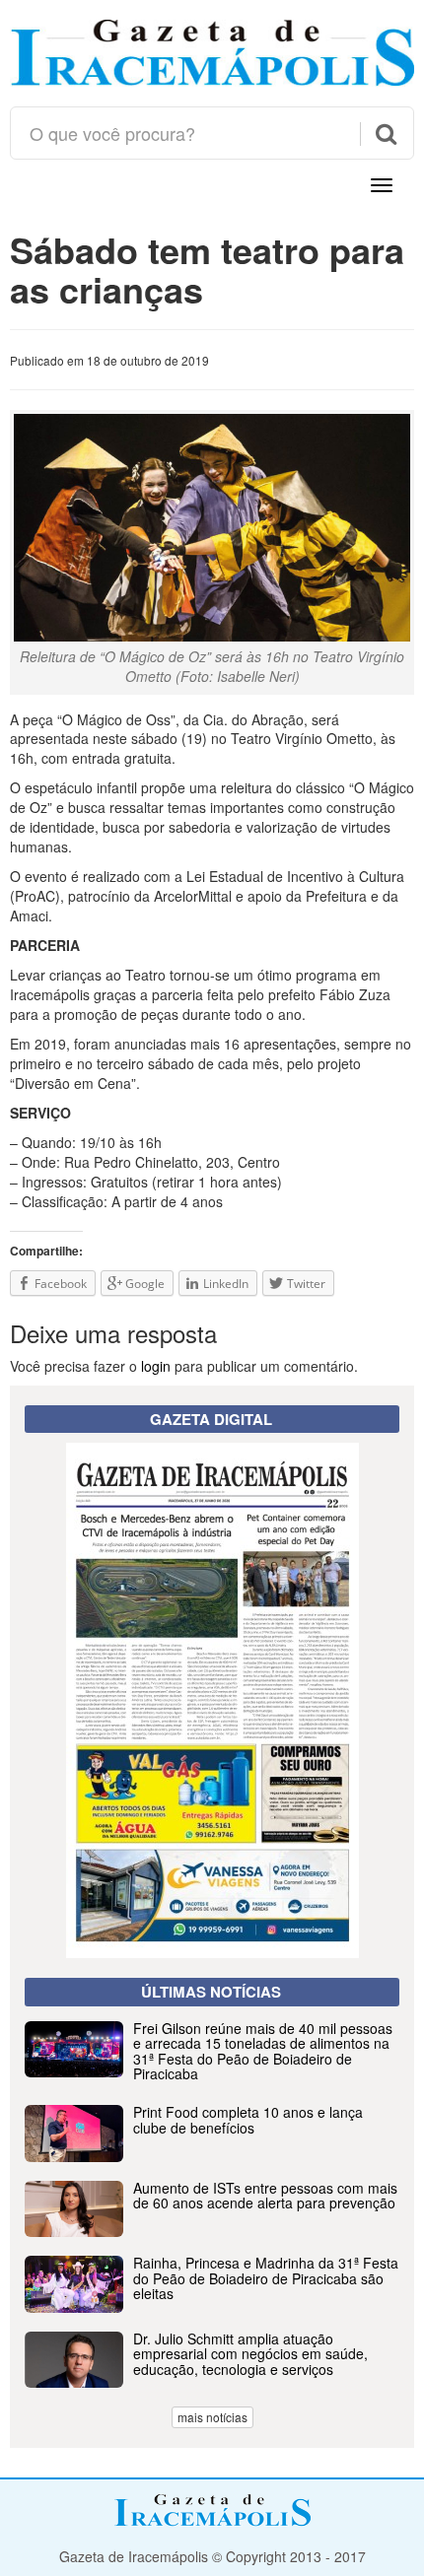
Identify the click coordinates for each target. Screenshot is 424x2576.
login (156, 1366)
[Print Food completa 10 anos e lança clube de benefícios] (212, 2156)
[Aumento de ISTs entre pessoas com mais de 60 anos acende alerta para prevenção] (212, 2231)
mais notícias (212, 2417)
